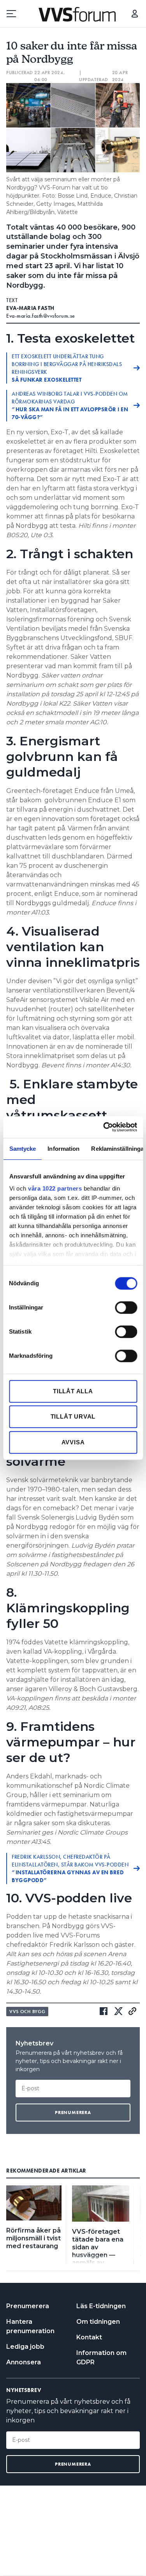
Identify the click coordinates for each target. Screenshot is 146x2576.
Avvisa (73, 1442)
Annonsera (24, 2362)
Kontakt (89, 2337)
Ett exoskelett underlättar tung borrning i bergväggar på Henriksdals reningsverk (67, 368)
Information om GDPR (101, 2357)
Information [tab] (63, 1149)
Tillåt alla (73, 1391)
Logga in (135, 14)
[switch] (126, 1307)
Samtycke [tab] (22, 1149)
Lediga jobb (25, 2347)
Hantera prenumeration (30, 2326)
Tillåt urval (73, 1416)
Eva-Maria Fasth (30, 308)
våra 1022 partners (55, 1188)
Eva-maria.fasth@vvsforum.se (41, 316)
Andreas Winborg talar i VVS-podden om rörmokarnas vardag (70, 405)
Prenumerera (28, 2306)
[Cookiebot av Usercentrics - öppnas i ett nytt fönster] (104, 1127)
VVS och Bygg (27, 2012)
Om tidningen (98, 2322)
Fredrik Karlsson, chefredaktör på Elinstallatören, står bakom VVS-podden (70, 1868)
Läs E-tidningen (101, 2306)
